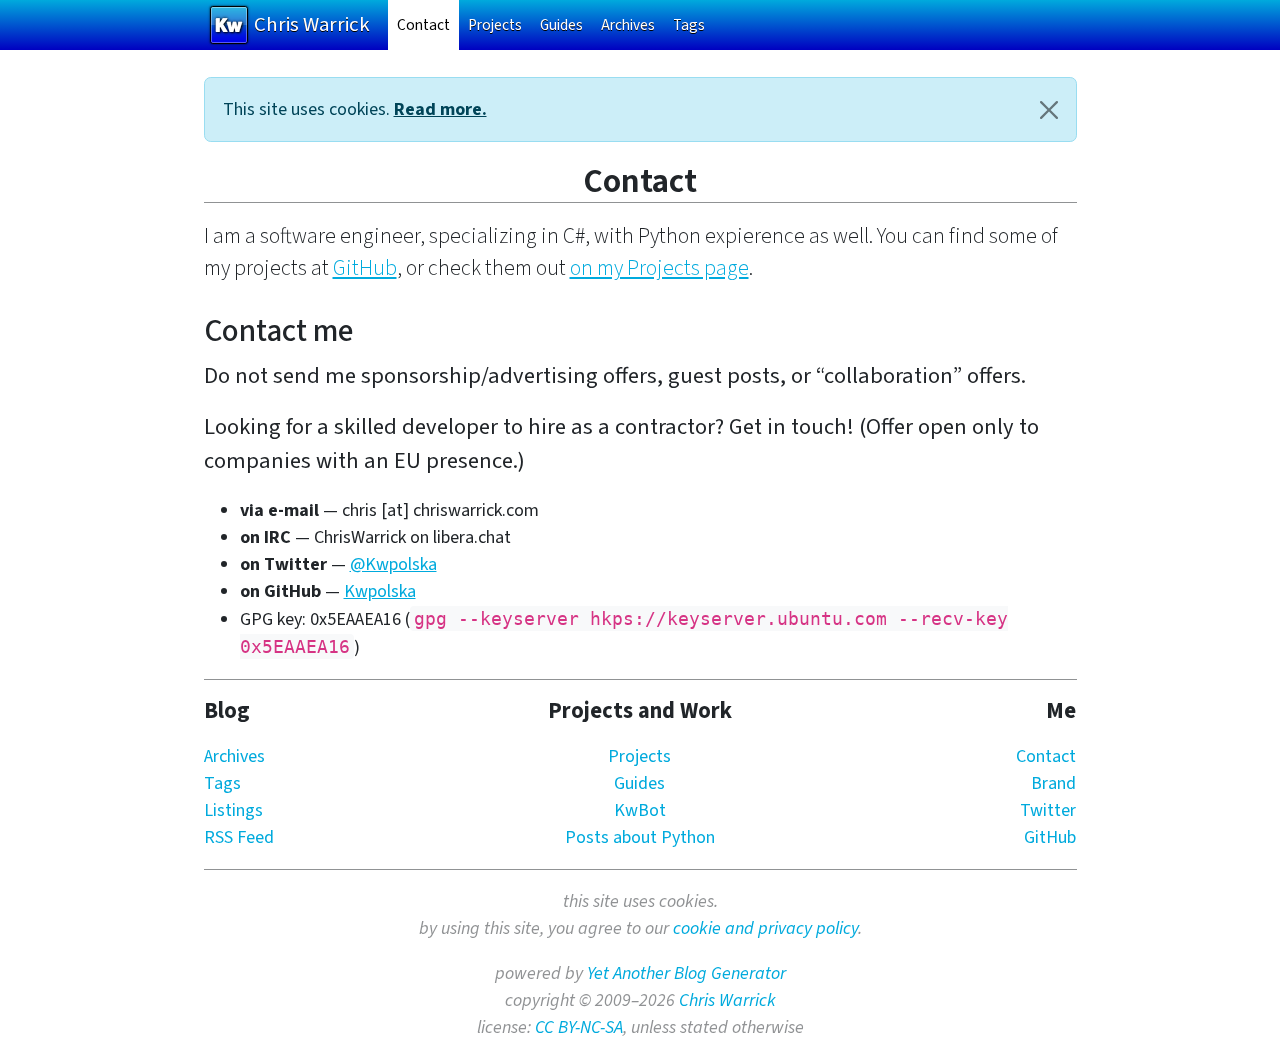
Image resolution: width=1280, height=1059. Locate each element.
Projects (495, 25)
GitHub (365, 268)
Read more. (440, 109)
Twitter (1048, 810)
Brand (1053, 783)
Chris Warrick (727, 1000)
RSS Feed (239, 837)
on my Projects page (659, 268)
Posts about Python (640, 837)
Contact (428, 24)
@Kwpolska (393, 564)
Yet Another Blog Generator (686, 973)
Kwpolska (380, 591)
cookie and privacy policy (765, 928)
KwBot (640, 810)
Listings (233, 810)
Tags (689, 25)
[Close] (1049, 109)
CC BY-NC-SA (579, 1027)
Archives (628, 25)
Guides (561, 25)
